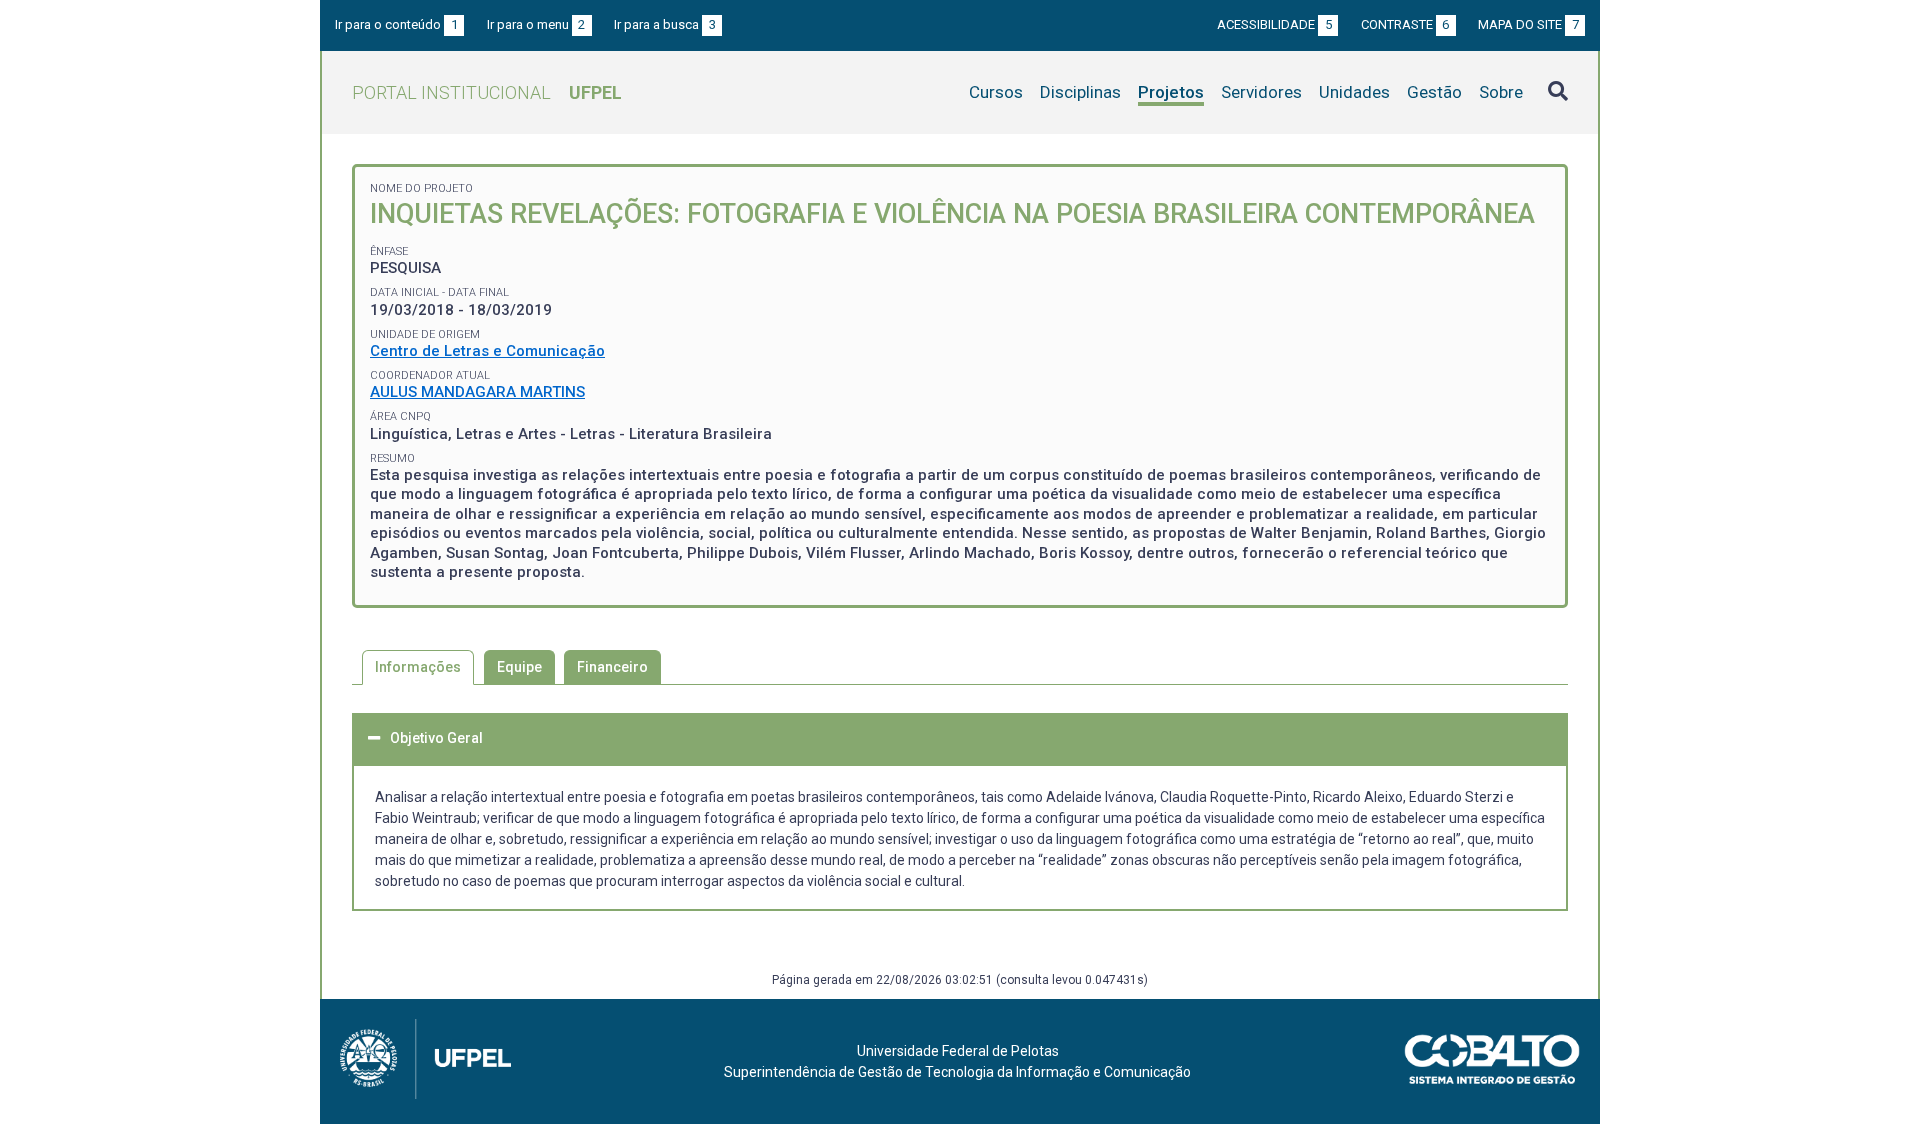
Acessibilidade (1274, 24)
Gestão (1434, 92)
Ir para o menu (536, 24)
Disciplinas (1080, 92)
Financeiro (612, 667)
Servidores (1261, 92)
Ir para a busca (665, 24)
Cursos (996, 92)
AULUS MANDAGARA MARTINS (477, 392)
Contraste (1405, 24)
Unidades (1354, 92)
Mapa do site (1528, 24)
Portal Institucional (487, 92)
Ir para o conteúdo (396, 24)
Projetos (1171, 92)
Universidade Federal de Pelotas (958, 1051)
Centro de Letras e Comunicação (487, 351)
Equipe (519, 667)
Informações (418, 667)
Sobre (1501, 92)
